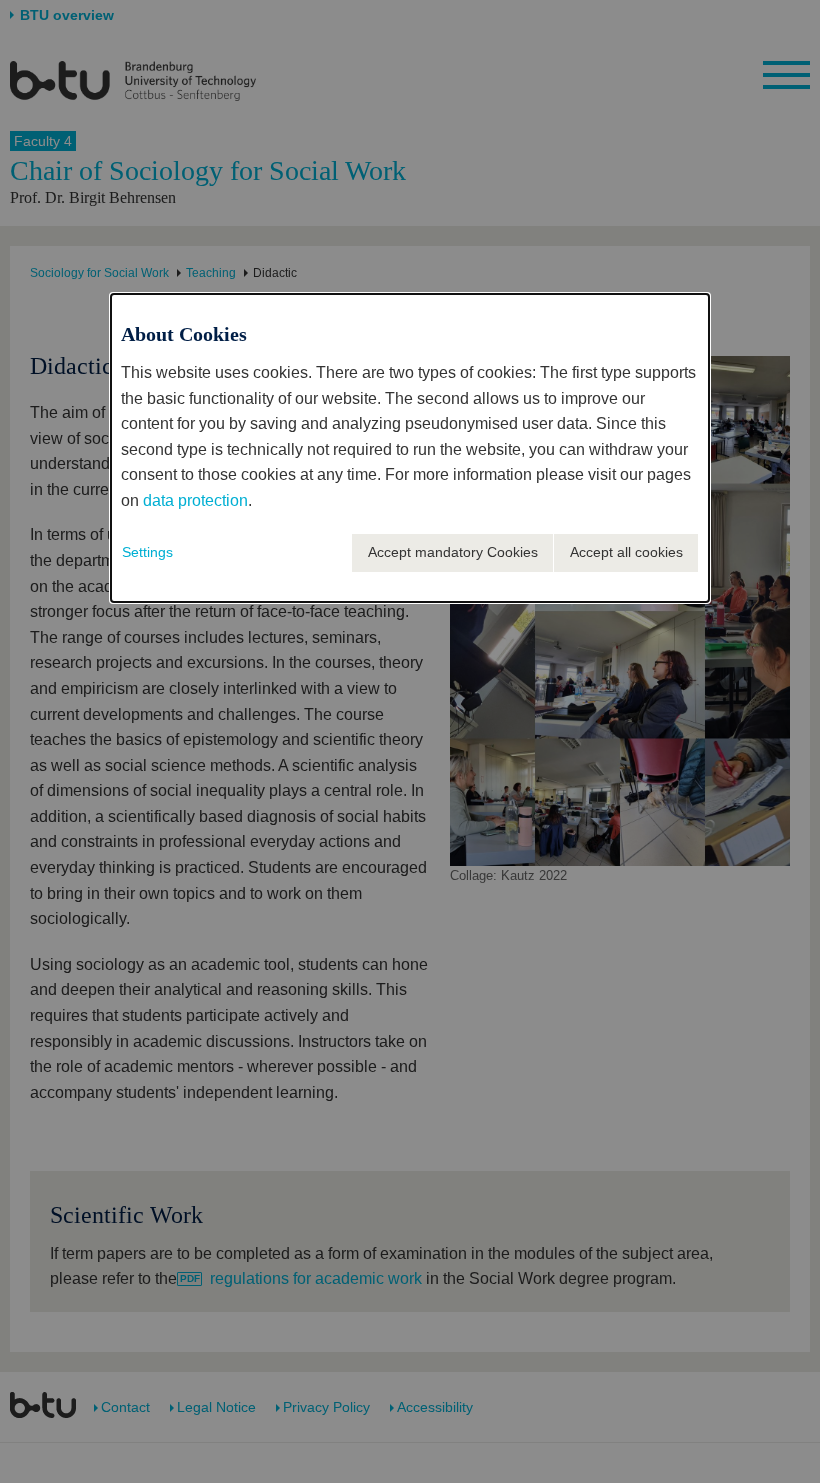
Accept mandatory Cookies (453, 552)
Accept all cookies (626, 552)
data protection (195, 500)
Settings (147, 552)
